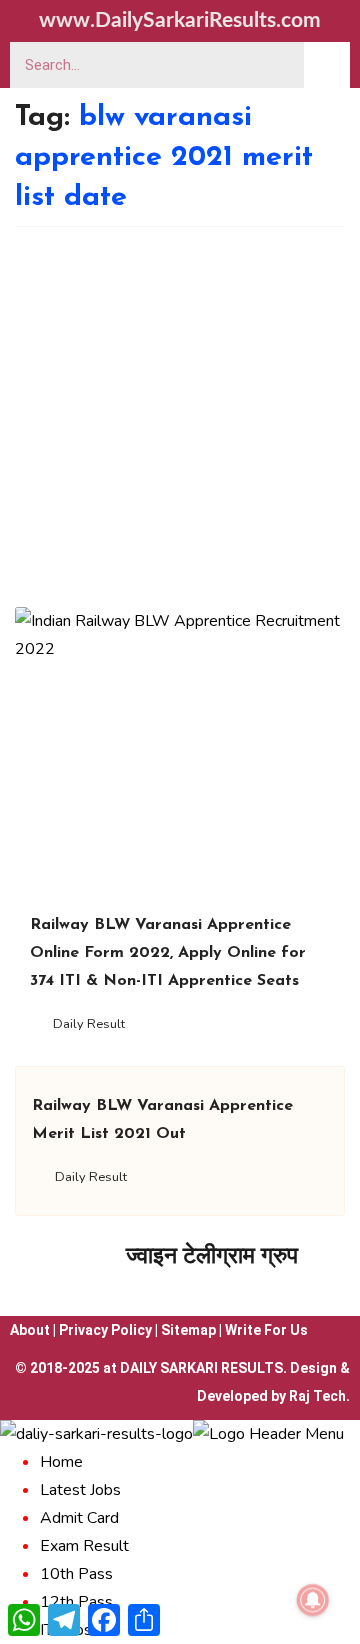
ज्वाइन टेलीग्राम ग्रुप (212, 1255)
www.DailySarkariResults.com (180, 20)
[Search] (327, 65)
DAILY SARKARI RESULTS (201, 1368)
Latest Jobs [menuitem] (80, 1490)
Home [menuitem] (61, 1462)
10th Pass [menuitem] (76, 1574)
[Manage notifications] (313, 1600)
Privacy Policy (105, 1330)
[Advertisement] (180, 417)
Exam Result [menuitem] (84, 1546)
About (30, 1330)
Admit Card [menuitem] (79, 1518)
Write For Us (266, 1330)
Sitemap (188, 1330)
